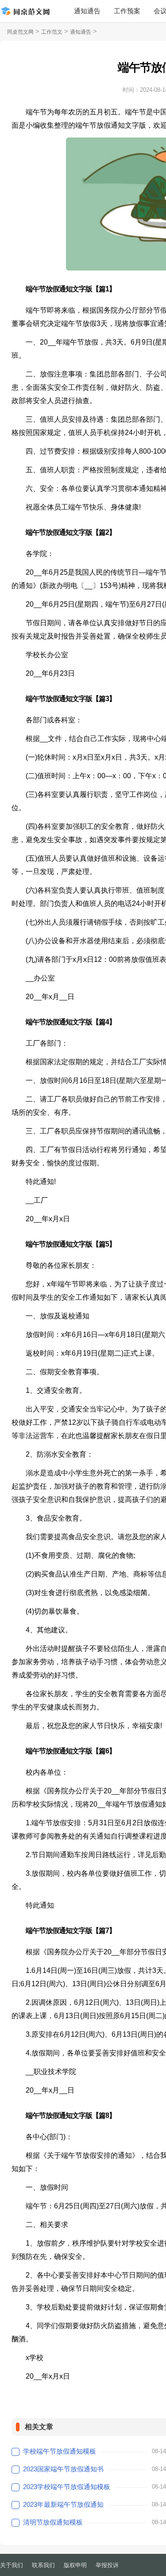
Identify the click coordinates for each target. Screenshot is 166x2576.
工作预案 (127, 11)
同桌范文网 (20, 32)
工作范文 (52, 32)
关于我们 (12, 2565)
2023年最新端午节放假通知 (63, 2504)
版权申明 (75, 2565)
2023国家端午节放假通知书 (63, 2469)
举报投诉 (107, 2565)
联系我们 (43, 2565)
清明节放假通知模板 (53, 2522)
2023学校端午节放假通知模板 (67, 2487)
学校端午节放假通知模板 (60, 2451)
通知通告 (87, 11)
